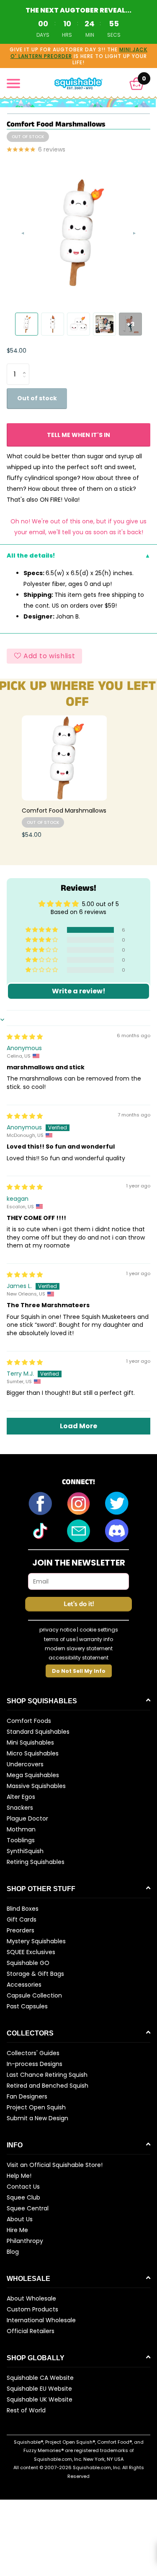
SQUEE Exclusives (31, 1952)
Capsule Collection (34, 1995)
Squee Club (23, 2197)
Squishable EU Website (39, 2389)
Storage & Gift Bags (35, 1974)
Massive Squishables (36, 1786)
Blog (13, 2252)
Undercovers (25, 1764)
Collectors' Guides (33, 2053)
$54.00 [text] (17, 351)
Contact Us (23, 2187)
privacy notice (58, 1630)
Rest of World (26, 2410)
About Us (20, 2219)
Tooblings (21, 1840)
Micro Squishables (33, 1753)
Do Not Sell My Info (79, 1671)
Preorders (21, 1930)
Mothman (21, 1829)
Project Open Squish (36, 2107)
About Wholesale (31, 2298)
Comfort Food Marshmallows (64, 811)
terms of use (60, 1639)
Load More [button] (78, 1426)
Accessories (24, 1985)
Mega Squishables (33, 1775)
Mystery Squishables (36, 1941)
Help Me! (19, 2176)
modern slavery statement (79, 1648)
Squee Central (28, 2208)
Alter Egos (21, 1797)
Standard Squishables (38, 1732)
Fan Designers (27, 2096)
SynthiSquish (25, 1851)
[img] (25, 1037)
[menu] (13, 83)
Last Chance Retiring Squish (47, 2075)
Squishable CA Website (40, 2378)
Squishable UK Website (40, 2399)
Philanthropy (25, 2241)
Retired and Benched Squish (48, 2086)
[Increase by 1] (26, 367)
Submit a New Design (37, 2118)
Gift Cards (22, 1919)
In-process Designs (35, 2064)
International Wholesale (41, 2320)
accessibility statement (78, 1658)
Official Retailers (31, 2331)
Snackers (20, 1808)
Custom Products (32, 2309)
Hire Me (17, 2230)
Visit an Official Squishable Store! (55, 2165)
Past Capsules (27, 2006)
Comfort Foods (29, 1721)
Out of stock (37, 398)
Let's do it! (79, 1604)
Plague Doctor (27, 1818)
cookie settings (99, 1630)
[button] (137, 84)
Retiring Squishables (36, 1862)
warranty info (96, 1639)
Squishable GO (28, 1963)
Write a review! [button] (79, 991)
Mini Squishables (30, 1743)
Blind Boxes (23, 1909)
